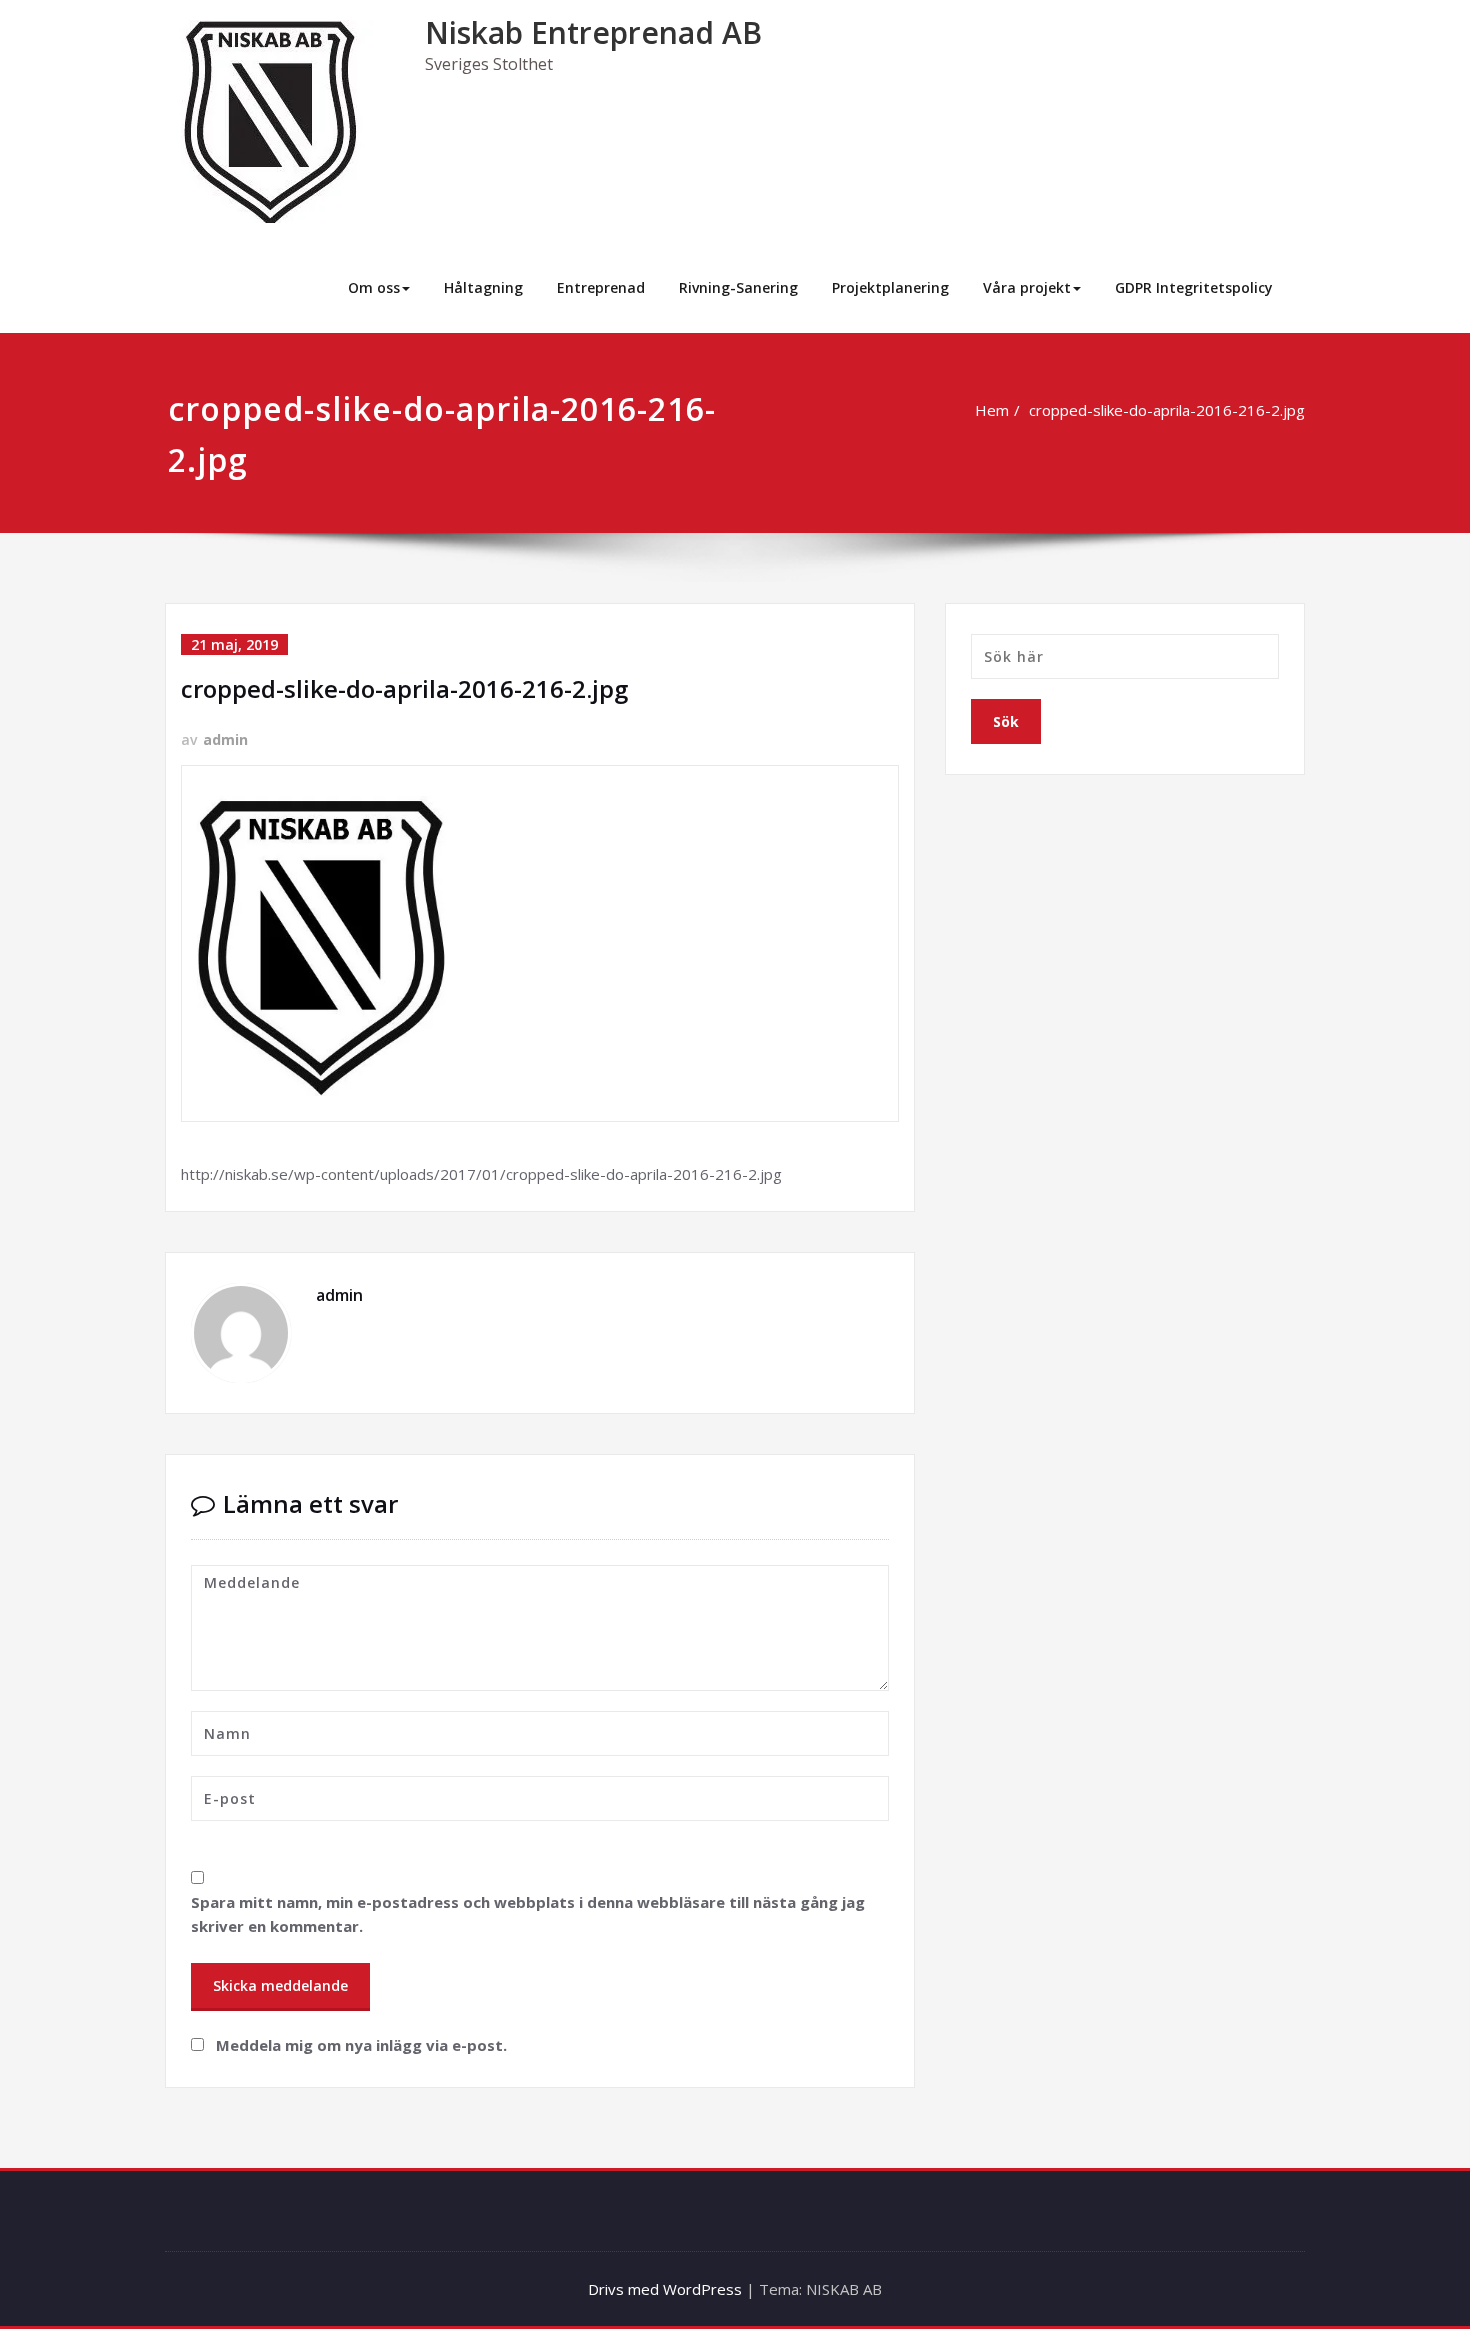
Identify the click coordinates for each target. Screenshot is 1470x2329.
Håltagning (483, 287)
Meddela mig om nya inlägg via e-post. (361, 2045)
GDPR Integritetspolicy (1194, 287)
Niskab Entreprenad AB (593, 32)
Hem (992, 410)
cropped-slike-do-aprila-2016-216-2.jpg (1167, 410)
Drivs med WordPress (665, 2289)
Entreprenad (601, 287)
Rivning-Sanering (738, 287)
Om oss (374, 287)
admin (225, 739)
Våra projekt (1027, 287)
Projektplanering (890, 287)
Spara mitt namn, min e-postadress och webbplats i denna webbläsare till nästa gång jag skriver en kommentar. (528, 1914)
